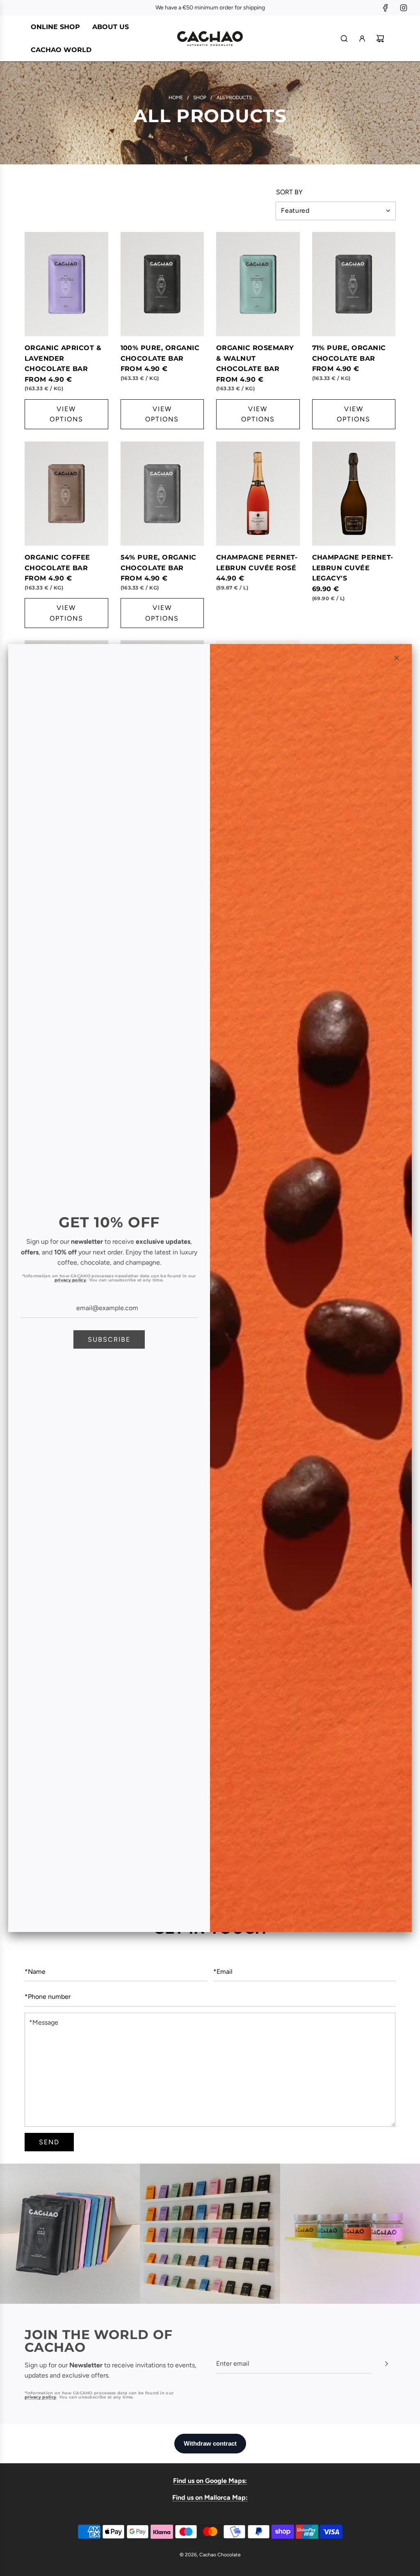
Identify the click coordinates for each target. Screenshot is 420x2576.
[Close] (397, 658)
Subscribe (109, 1339)
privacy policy (70, 1280)
